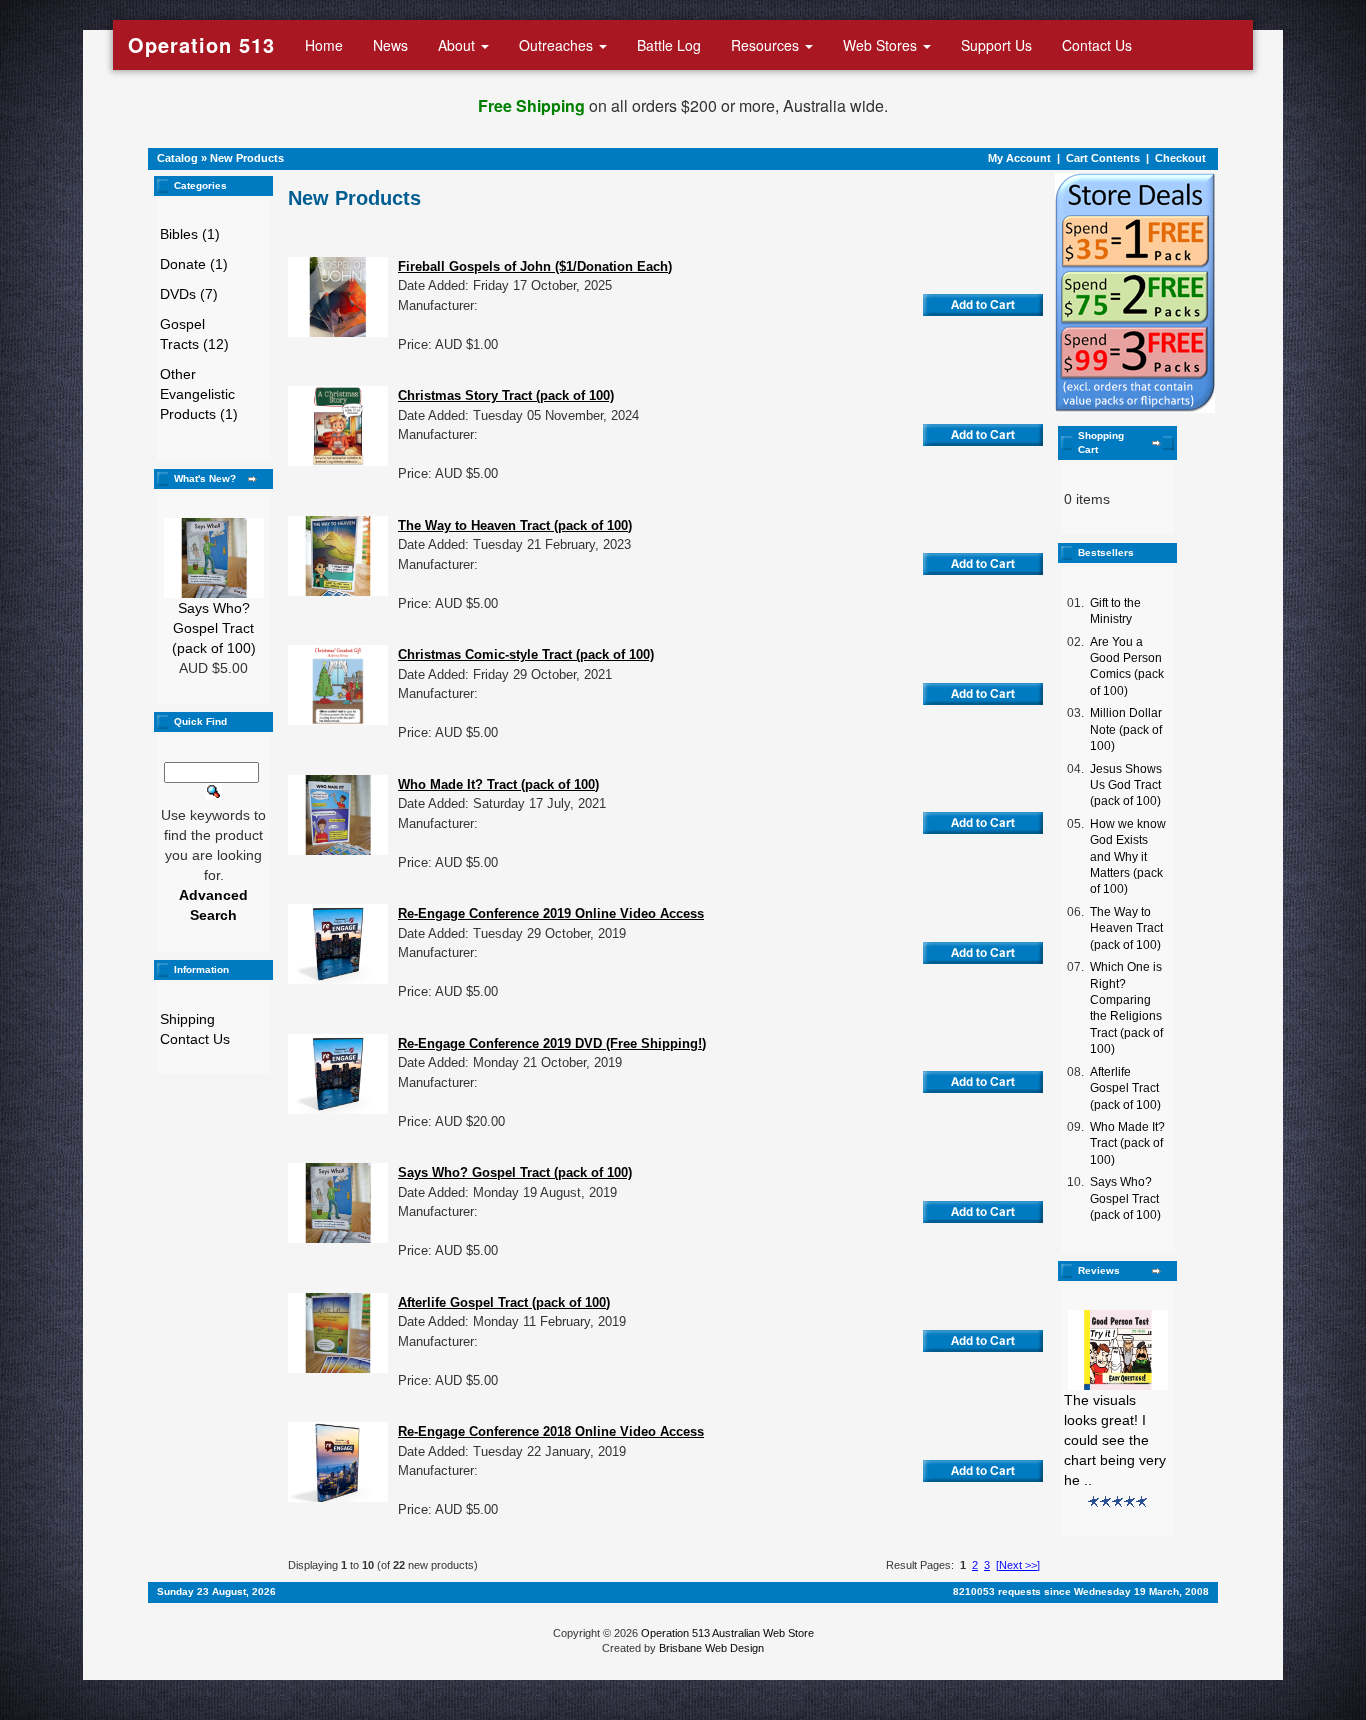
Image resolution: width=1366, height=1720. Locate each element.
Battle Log (669, 45)
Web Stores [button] (882, 45)
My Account (1019, 158)
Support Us (996, 45)
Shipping (187, 1019)
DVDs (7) (189, 294)
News (390, 45)
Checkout (1180, 158)
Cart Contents (1103, 158)
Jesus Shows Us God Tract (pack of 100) (1126, 785)
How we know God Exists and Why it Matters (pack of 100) (1128, 857)
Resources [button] (767, 45)
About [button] (458, 45)
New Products (247, 158)
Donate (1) (194, 264)
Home (324, 45)
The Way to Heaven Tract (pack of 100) (1126, 928)
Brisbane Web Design (711, 1648)
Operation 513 (201, 44)
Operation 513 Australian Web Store (727, 1633)
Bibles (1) (190, 234)
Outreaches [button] (558, 45)
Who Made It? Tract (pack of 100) (1127, 1143)
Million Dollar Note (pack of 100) (1126, 729)
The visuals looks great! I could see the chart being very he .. (1115, 1440)
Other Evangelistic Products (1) (199, 394)
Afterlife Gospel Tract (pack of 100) (1125, 1088)
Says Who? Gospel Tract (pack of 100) (214, 628)
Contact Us (1097, 45)
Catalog (177, 158)
